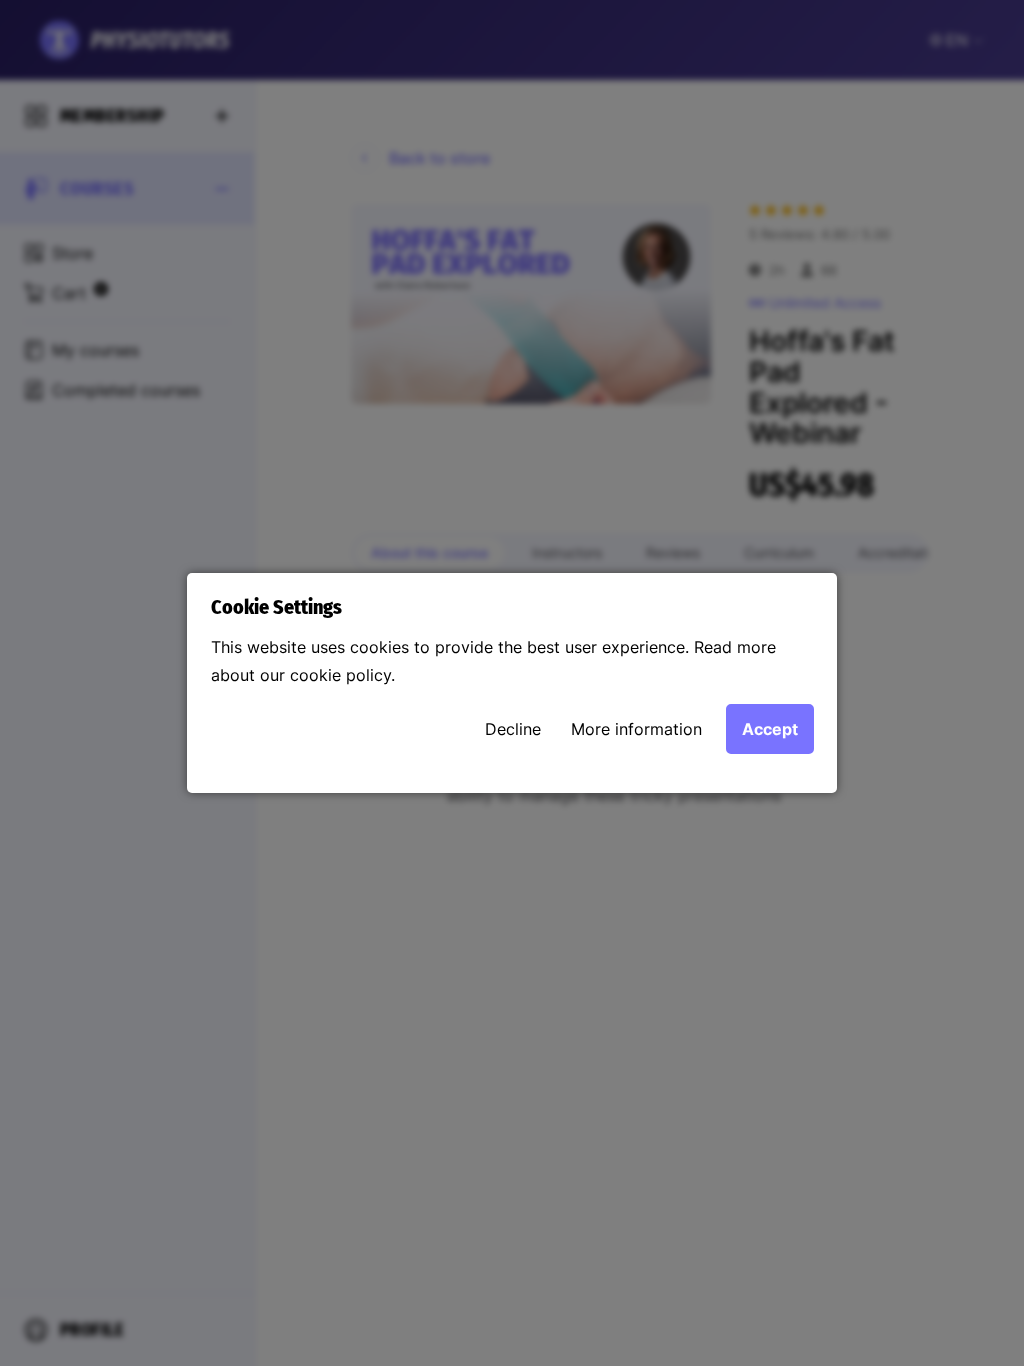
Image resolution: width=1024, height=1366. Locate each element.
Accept (770, 729)
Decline (513, 729)
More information (636, 729)
